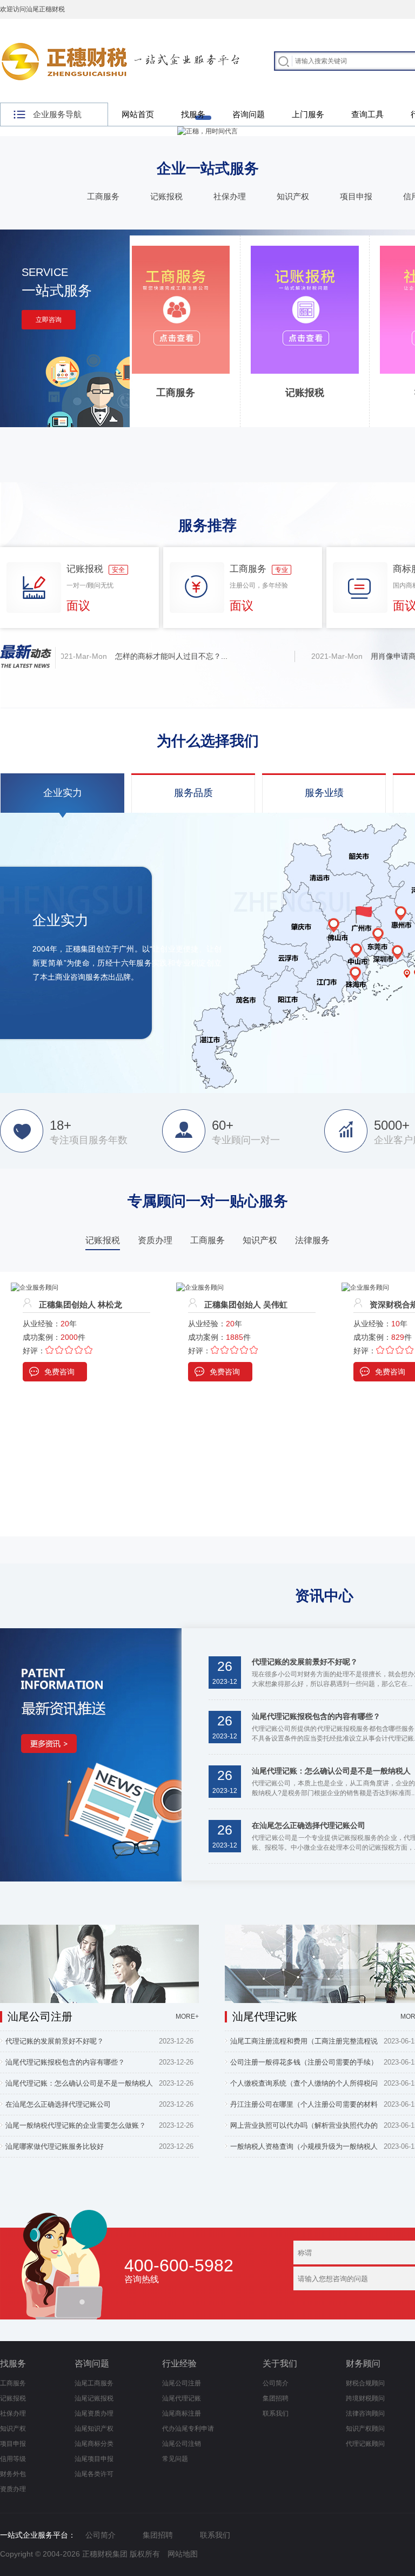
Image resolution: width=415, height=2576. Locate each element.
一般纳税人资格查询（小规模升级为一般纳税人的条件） (304, 2149)
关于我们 (280, 2363)
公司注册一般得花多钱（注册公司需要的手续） (304, 2062)
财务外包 (13, 2474)
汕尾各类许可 (94, 2474)
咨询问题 (249, 114)
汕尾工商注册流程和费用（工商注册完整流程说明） (304, 2044)
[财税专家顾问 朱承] (351, 1287)
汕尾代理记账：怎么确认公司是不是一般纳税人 (331, 1771)
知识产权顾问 (365, 2429)
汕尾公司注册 (182, 2383)
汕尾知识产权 (94, 2429)
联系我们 (276, 2413)
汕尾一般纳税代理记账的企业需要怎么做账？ (76, 2125)
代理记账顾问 (365, 2444)
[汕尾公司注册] (99, 1930)
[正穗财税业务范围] (207, 131)
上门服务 (308, 114)
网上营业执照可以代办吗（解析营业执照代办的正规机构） (304, 2128)
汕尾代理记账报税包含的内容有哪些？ (316, 1716)
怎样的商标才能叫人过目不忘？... (145, 656)
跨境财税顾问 (365, 2398)
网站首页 (138, 114)
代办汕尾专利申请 (188, 2429)
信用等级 (13, 2459)
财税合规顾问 (365, 2383)
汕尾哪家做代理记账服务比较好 (55, 2146)
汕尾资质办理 (94, 2413)
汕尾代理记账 (182, 2398)
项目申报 (356, 196)
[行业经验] (91, 1633)
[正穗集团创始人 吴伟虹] (35, 1287)
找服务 (193, 114)
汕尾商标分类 (94, 2444)
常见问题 (175, 2459)
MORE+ (187, 2017)
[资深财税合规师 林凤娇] (200, 1287)
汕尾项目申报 (94, 2459)
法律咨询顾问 (365, 2413)
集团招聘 (276, 2398)
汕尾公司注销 (182, 2444)
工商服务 (103, 196)
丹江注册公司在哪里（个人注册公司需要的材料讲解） (304, 2107)
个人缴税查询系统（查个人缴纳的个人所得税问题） (304, 2086)
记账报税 (166, 196)
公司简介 (276, 2383)
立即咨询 (49, 320)
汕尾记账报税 (94, 2398)
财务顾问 (363, 2363)
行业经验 (179, 2363)
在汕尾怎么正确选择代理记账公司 (309, 1825)
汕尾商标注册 (182, 2413)
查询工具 (367, 114)
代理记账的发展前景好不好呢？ (305, 1662)
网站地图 (183, 2554)
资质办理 (13, 2489)
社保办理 (230, 196)
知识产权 (293, 196)
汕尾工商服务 (94, 2383)
